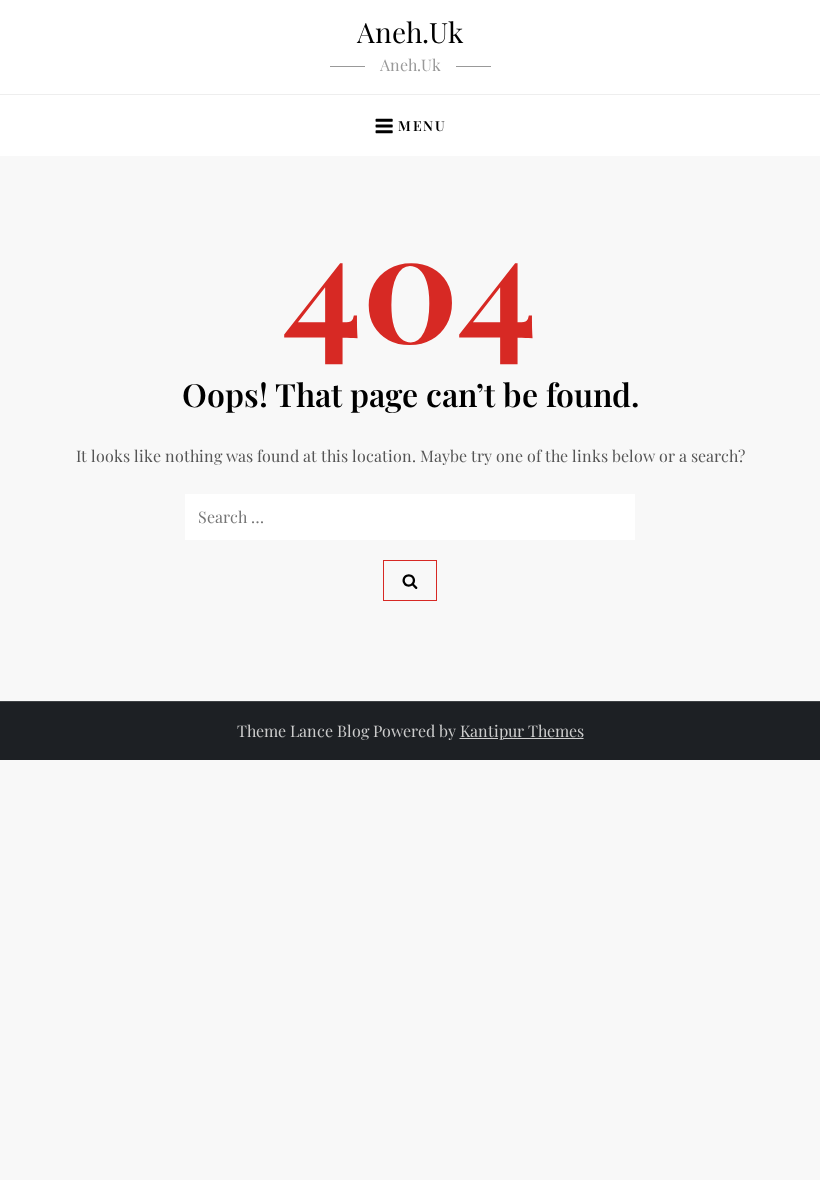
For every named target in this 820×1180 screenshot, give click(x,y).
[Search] (410, 580)
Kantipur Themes (522, 730)
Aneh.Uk (410, 31)
